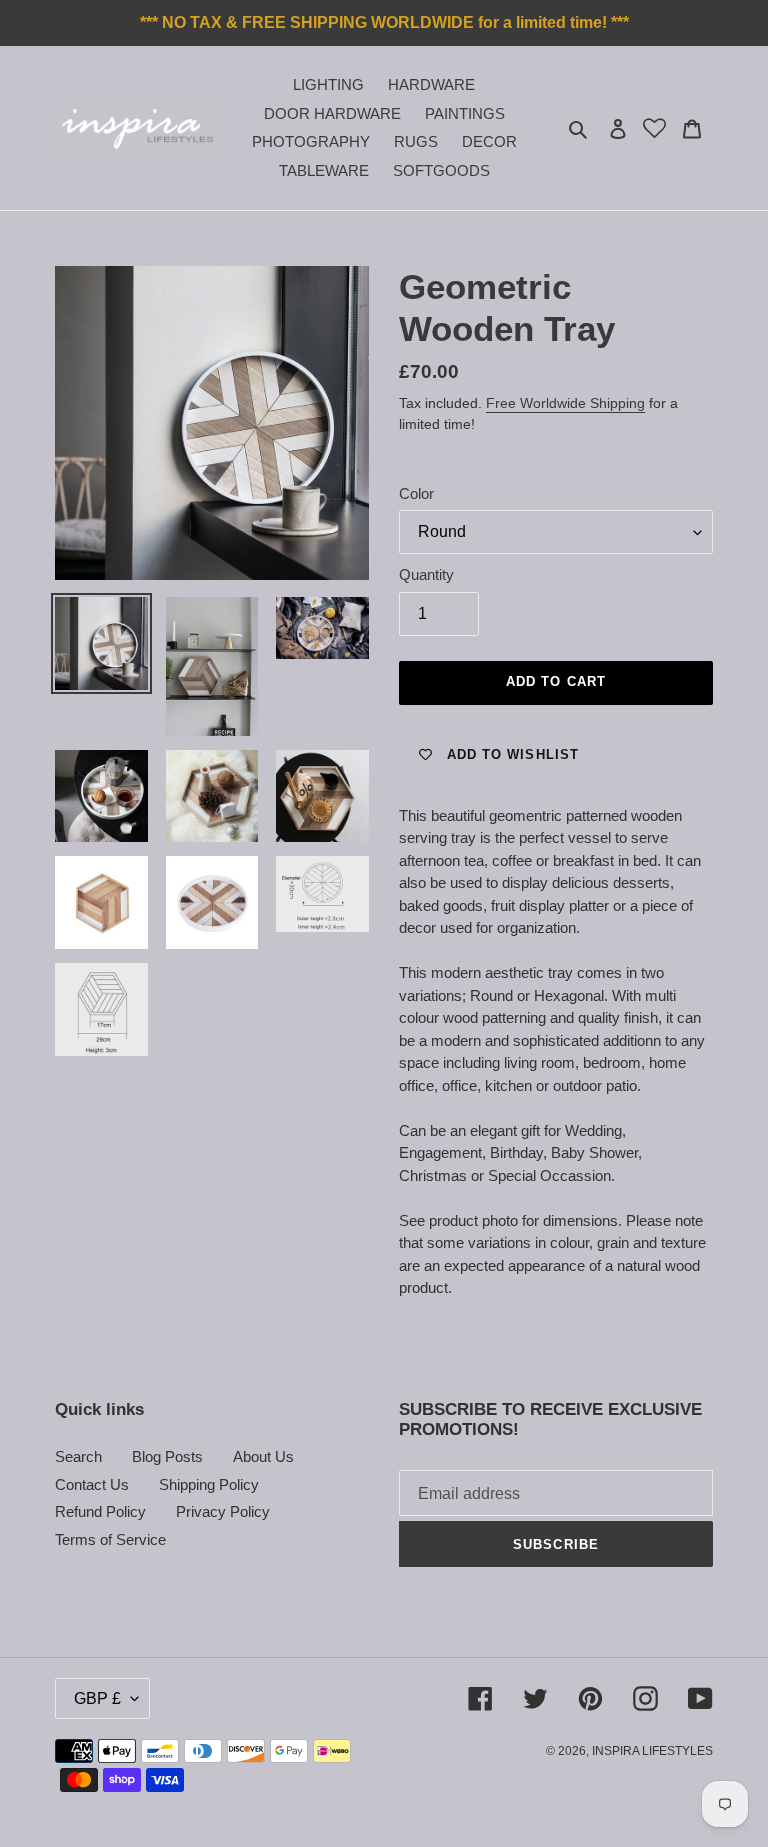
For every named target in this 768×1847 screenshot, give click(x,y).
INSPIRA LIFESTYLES (652, 1751)
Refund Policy (100, 1511)
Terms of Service (110, 1539)
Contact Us (92, 1484)
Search (78, 1456)
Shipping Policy (209, 1484)
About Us (263, 1456)
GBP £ (97, 1698)
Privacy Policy (223, 1511)
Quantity (426, 574)
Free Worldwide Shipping (565, 403)
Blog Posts (167, 1456)
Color (416, 493)
